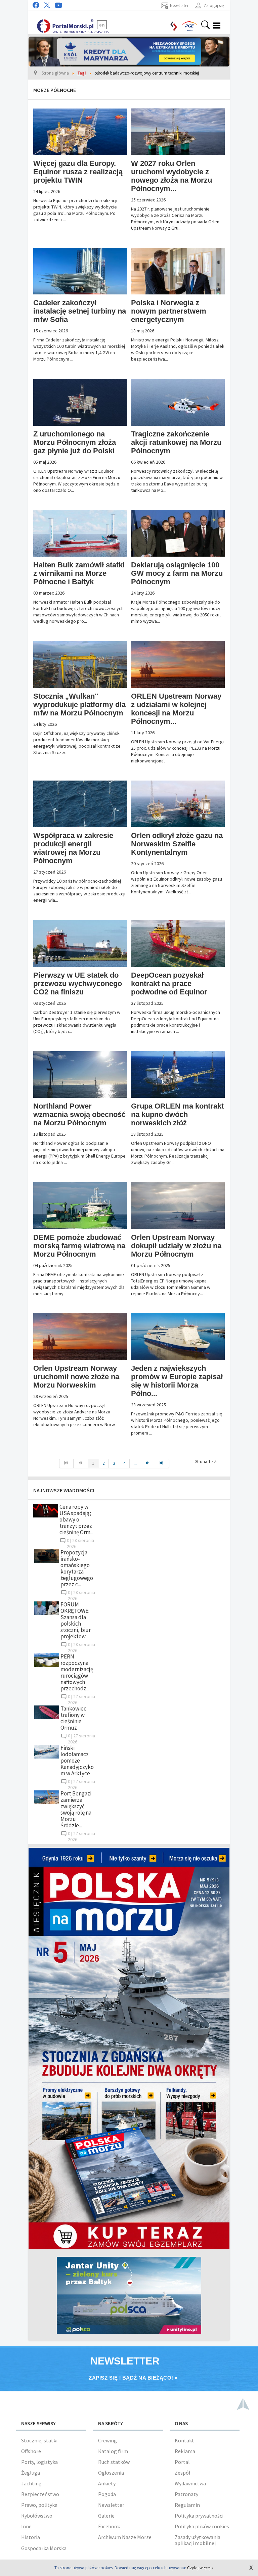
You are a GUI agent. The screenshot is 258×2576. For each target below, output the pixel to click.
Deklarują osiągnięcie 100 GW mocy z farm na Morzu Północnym (177, 573)
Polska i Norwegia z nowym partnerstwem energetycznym (169, 311)
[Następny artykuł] (148, 1463)
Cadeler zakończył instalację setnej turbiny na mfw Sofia (80, 311)
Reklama (185, 2451)
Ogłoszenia (111, 2473)
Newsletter (111, 2505)
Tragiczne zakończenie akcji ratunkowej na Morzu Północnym (176, 442)
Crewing (107, 2440)
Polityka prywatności (199, 2516)
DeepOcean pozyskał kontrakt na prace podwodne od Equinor (169, 983)
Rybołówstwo (37, 2516)
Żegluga (31, 2473)
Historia (31, 2537)
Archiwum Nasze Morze (125, 2537)
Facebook (109, 2526)
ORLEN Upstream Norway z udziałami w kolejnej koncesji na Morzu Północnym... (176, 709)
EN (102, 25)
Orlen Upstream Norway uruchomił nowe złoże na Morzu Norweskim (76, 1377)
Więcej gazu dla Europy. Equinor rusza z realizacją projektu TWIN (78, 172)
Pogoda (107, 2494)
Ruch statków (114, 2462)
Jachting (31, 2483)
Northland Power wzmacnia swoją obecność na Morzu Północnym (79, 1114)
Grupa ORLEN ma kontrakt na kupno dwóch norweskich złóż (177, 1114)
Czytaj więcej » (200, 2568)
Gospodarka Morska (44, 2548)
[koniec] (162, 1463)
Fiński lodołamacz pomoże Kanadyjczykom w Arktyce (77, 1761)
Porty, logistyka (39, 2462)
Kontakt (184, 2440)
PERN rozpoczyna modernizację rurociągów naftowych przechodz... (77, 1672)
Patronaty (186, 2494)
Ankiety (107, 2483)
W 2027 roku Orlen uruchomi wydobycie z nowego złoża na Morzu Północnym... (171, 176)
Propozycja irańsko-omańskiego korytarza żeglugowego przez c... (77, 1568)
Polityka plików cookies (202, 2526)
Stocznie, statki (39, 2440)
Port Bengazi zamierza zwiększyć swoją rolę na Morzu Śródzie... (76, 1809)
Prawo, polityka (39, 2505)
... (135, 1463)
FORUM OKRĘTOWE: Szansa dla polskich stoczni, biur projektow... (76, 1620)
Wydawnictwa (190, 2483)
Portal (182, 2462)
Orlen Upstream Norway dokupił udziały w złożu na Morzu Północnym (176, 1246)
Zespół (182, 2473)
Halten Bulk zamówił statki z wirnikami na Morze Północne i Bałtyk (79, 573)
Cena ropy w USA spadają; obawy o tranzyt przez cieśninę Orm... (76, 1519)
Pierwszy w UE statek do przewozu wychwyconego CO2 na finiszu (78, 983)
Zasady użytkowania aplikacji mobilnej (198, 2540)
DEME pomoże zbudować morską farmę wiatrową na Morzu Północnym (79, 1246)
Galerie (106, 2516)
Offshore (31, 2451)
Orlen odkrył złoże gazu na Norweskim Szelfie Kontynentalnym (177, 844)
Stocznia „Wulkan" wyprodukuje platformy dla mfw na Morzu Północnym (79, 705)
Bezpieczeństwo (40, 2494)
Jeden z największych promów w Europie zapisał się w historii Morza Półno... (177, 1381)
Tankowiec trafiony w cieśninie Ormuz (73, 1718)
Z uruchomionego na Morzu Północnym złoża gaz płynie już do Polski (75, 442)
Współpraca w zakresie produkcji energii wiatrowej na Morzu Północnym (73, 848)
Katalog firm (113, 2451)
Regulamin (187, 2505)
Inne (26, 2526)
